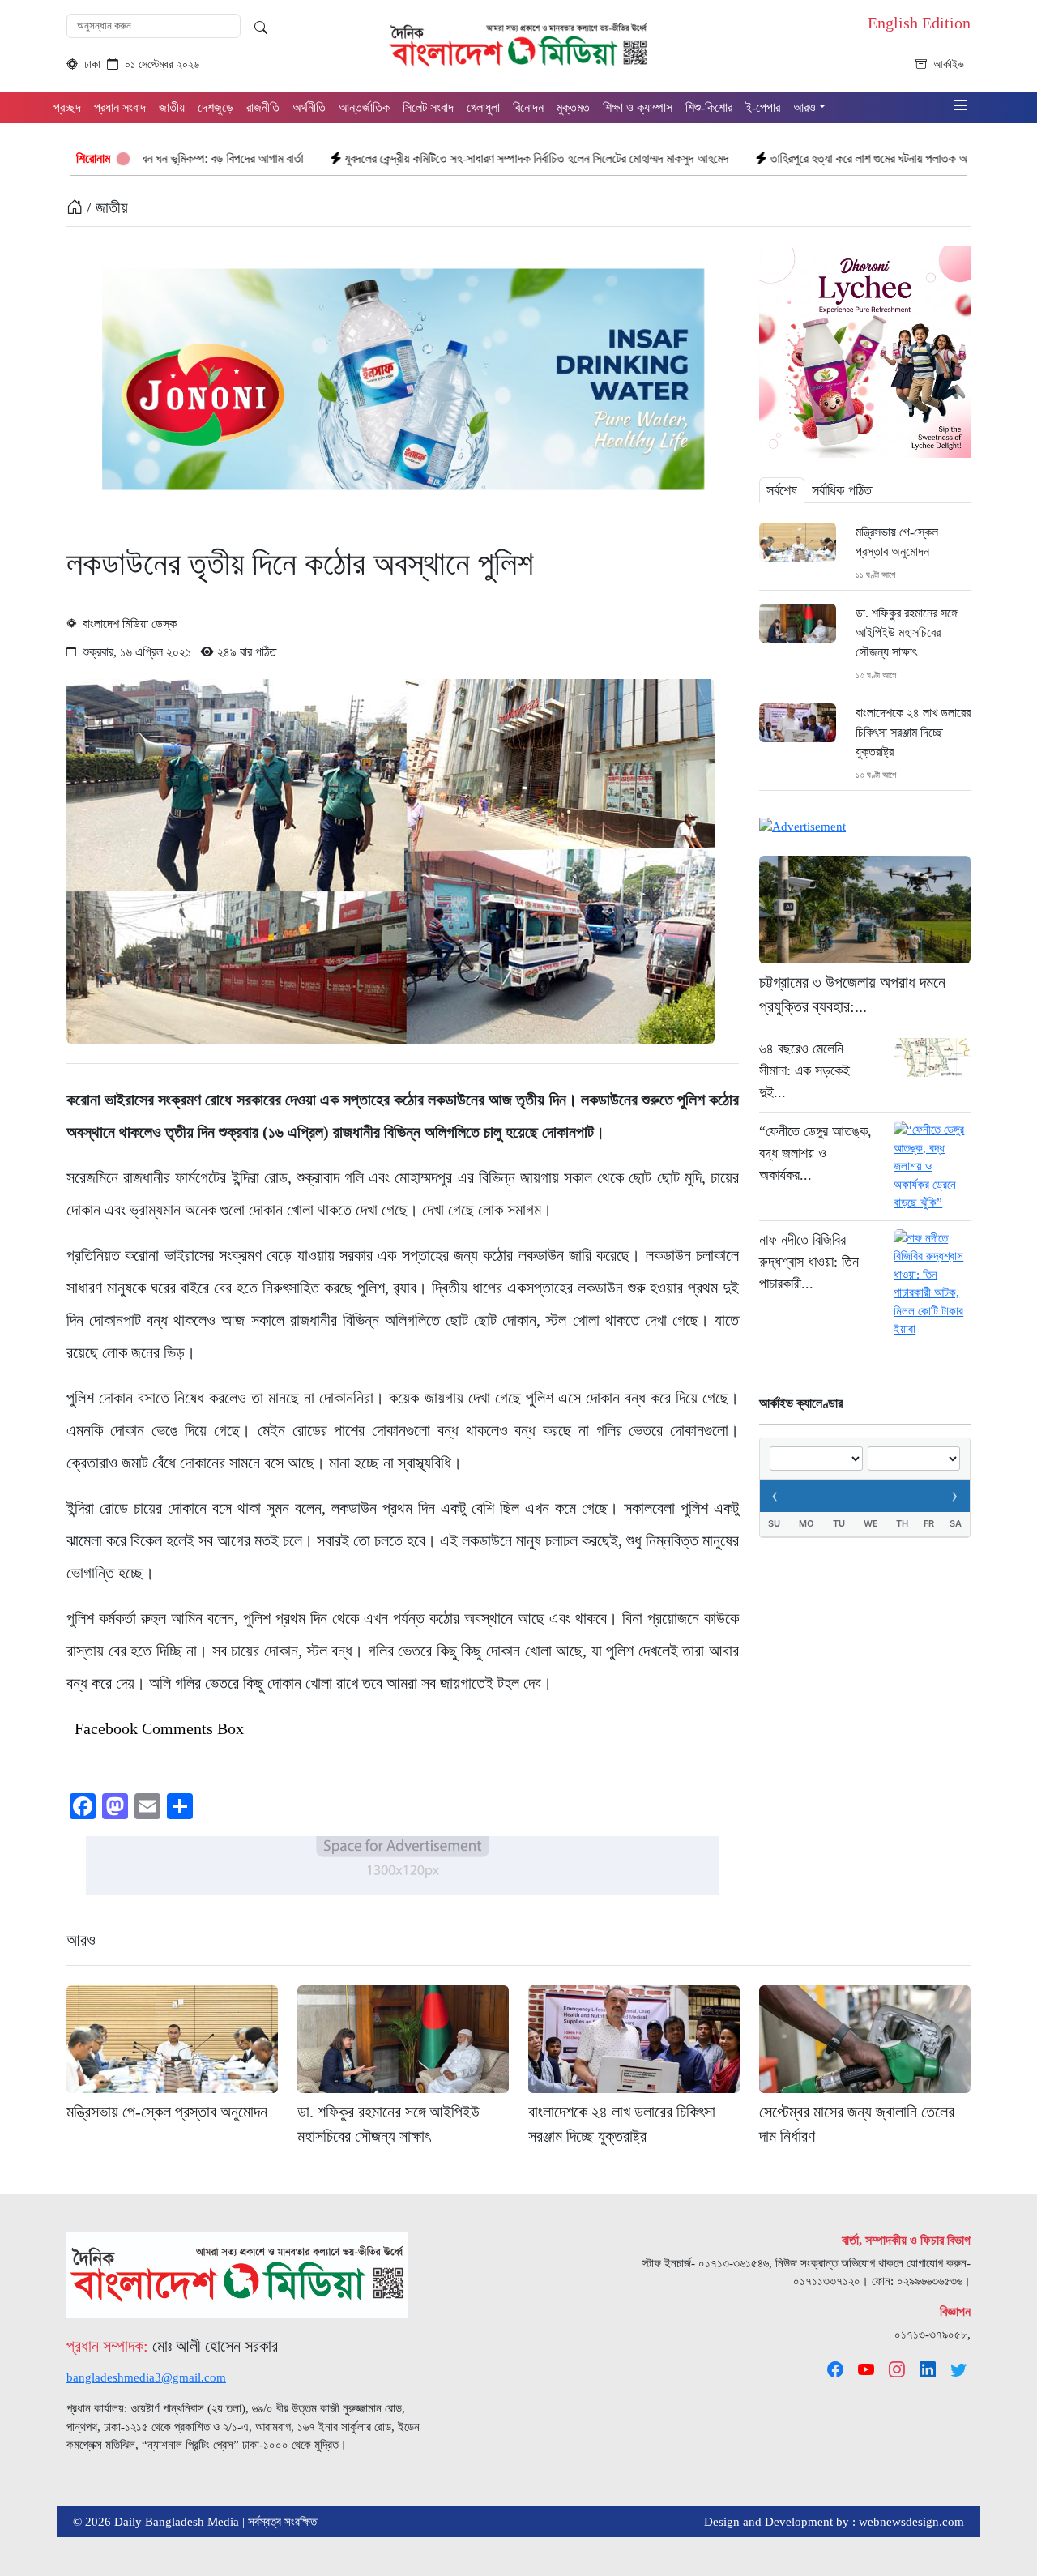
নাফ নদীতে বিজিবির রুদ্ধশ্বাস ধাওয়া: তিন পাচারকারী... (809, 1262)
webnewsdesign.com (911, 2522)
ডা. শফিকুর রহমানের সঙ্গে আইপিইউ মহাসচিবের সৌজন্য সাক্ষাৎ (907, 632)
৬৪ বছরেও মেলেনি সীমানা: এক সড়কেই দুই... (804, 1070)
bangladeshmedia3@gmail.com (146, 2377)
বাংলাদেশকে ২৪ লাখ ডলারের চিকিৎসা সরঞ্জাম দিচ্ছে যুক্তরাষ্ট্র (913, 732)
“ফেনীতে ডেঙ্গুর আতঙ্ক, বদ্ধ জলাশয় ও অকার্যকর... (815, 1153)
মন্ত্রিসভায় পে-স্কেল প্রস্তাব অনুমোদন (897, 542)
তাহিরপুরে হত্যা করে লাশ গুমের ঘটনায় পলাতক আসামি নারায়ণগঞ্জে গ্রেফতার (788, 158)
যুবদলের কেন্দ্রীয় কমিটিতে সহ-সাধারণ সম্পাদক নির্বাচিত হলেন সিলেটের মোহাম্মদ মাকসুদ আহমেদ (402, 158)
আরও (81, 1940)
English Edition (919, 23)
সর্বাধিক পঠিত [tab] (842, 490)
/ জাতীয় (105, 207)
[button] (961, 107)
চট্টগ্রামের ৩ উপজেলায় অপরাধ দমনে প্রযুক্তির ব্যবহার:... (852, 994)
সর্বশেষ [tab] (782, 490)
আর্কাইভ (949, 64)
